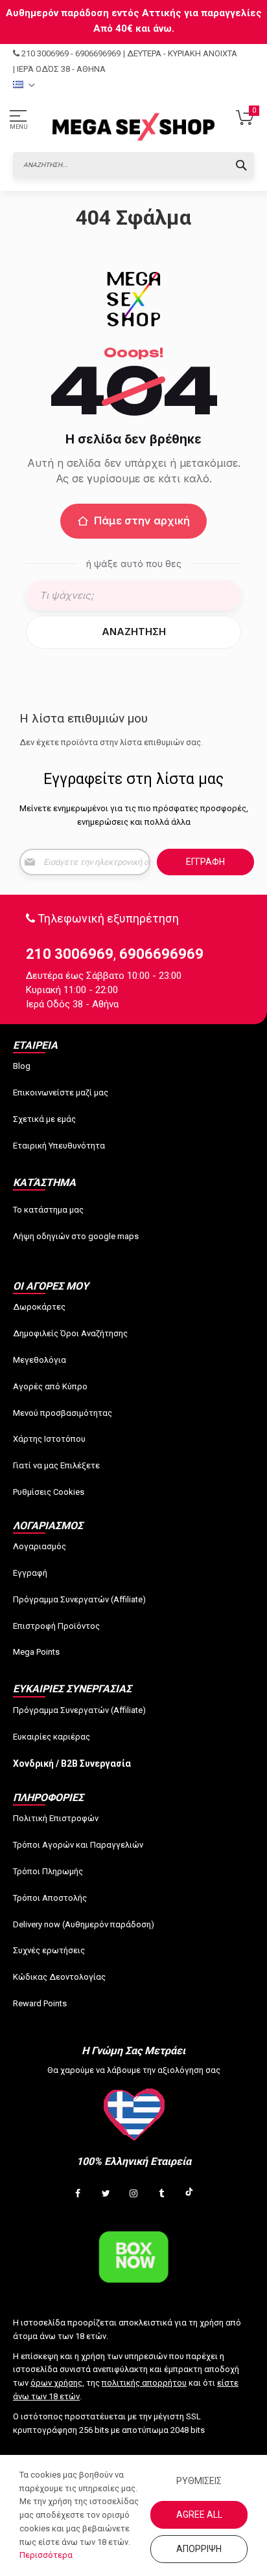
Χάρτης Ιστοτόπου (49, 1439)
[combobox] (133, 165)
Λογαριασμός (40, 1546)
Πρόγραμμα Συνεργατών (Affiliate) (79, 1599)
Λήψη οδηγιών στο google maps (76, 1236)
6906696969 (98, 53)
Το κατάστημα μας (48, 1210)
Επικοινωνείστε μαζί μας (61, 1092)
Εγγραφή (30, 1573)
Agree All (199, 2514)
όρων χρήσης (56, 2383)
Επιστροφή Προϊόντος (56, 1626)
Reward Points (40, 2003)
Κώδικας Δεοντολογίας (59, 1977)
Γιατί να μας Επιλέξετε (56, 1465)
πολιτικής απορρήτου (144, 2383)
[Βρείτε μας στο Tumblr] (161, 2194)
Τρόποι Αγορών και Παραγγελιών (78, 1845)
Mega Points (36, 1652)
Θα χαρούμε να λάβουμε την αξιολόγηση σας (134, 2070)
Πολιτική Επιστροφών (56, 1818)
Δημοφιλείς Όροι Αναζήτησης (70, 1333)
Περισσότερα (46, 2555)
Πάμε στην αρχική (142, 521)
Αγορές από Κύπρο (50, 1386)
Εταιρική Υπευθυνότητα (59, 1146)
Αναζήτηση (134, 632)
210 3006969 (45, 53)
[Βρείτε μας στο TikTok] (189, 2194)
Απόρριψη (199, 2549)
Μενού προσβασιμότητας (63, 1413)
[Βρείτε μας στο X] (106, 2194)
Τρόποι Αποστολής (50, 1898)
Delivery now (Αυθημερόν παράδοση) (84, 1924)
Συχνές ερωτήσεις (49, 1950)
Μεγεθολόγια (40, 1360)
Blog (22, 1066)
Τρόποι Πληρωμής (48, 1871)
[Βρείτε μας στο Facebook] (78, 2194)
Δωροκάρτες (39, 1307)
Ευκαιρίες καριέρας (52, 1737)
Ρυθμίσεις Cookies (49, 1492)
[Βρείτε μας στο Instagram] (133, 2194)
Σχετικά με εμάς (44, 1119)
